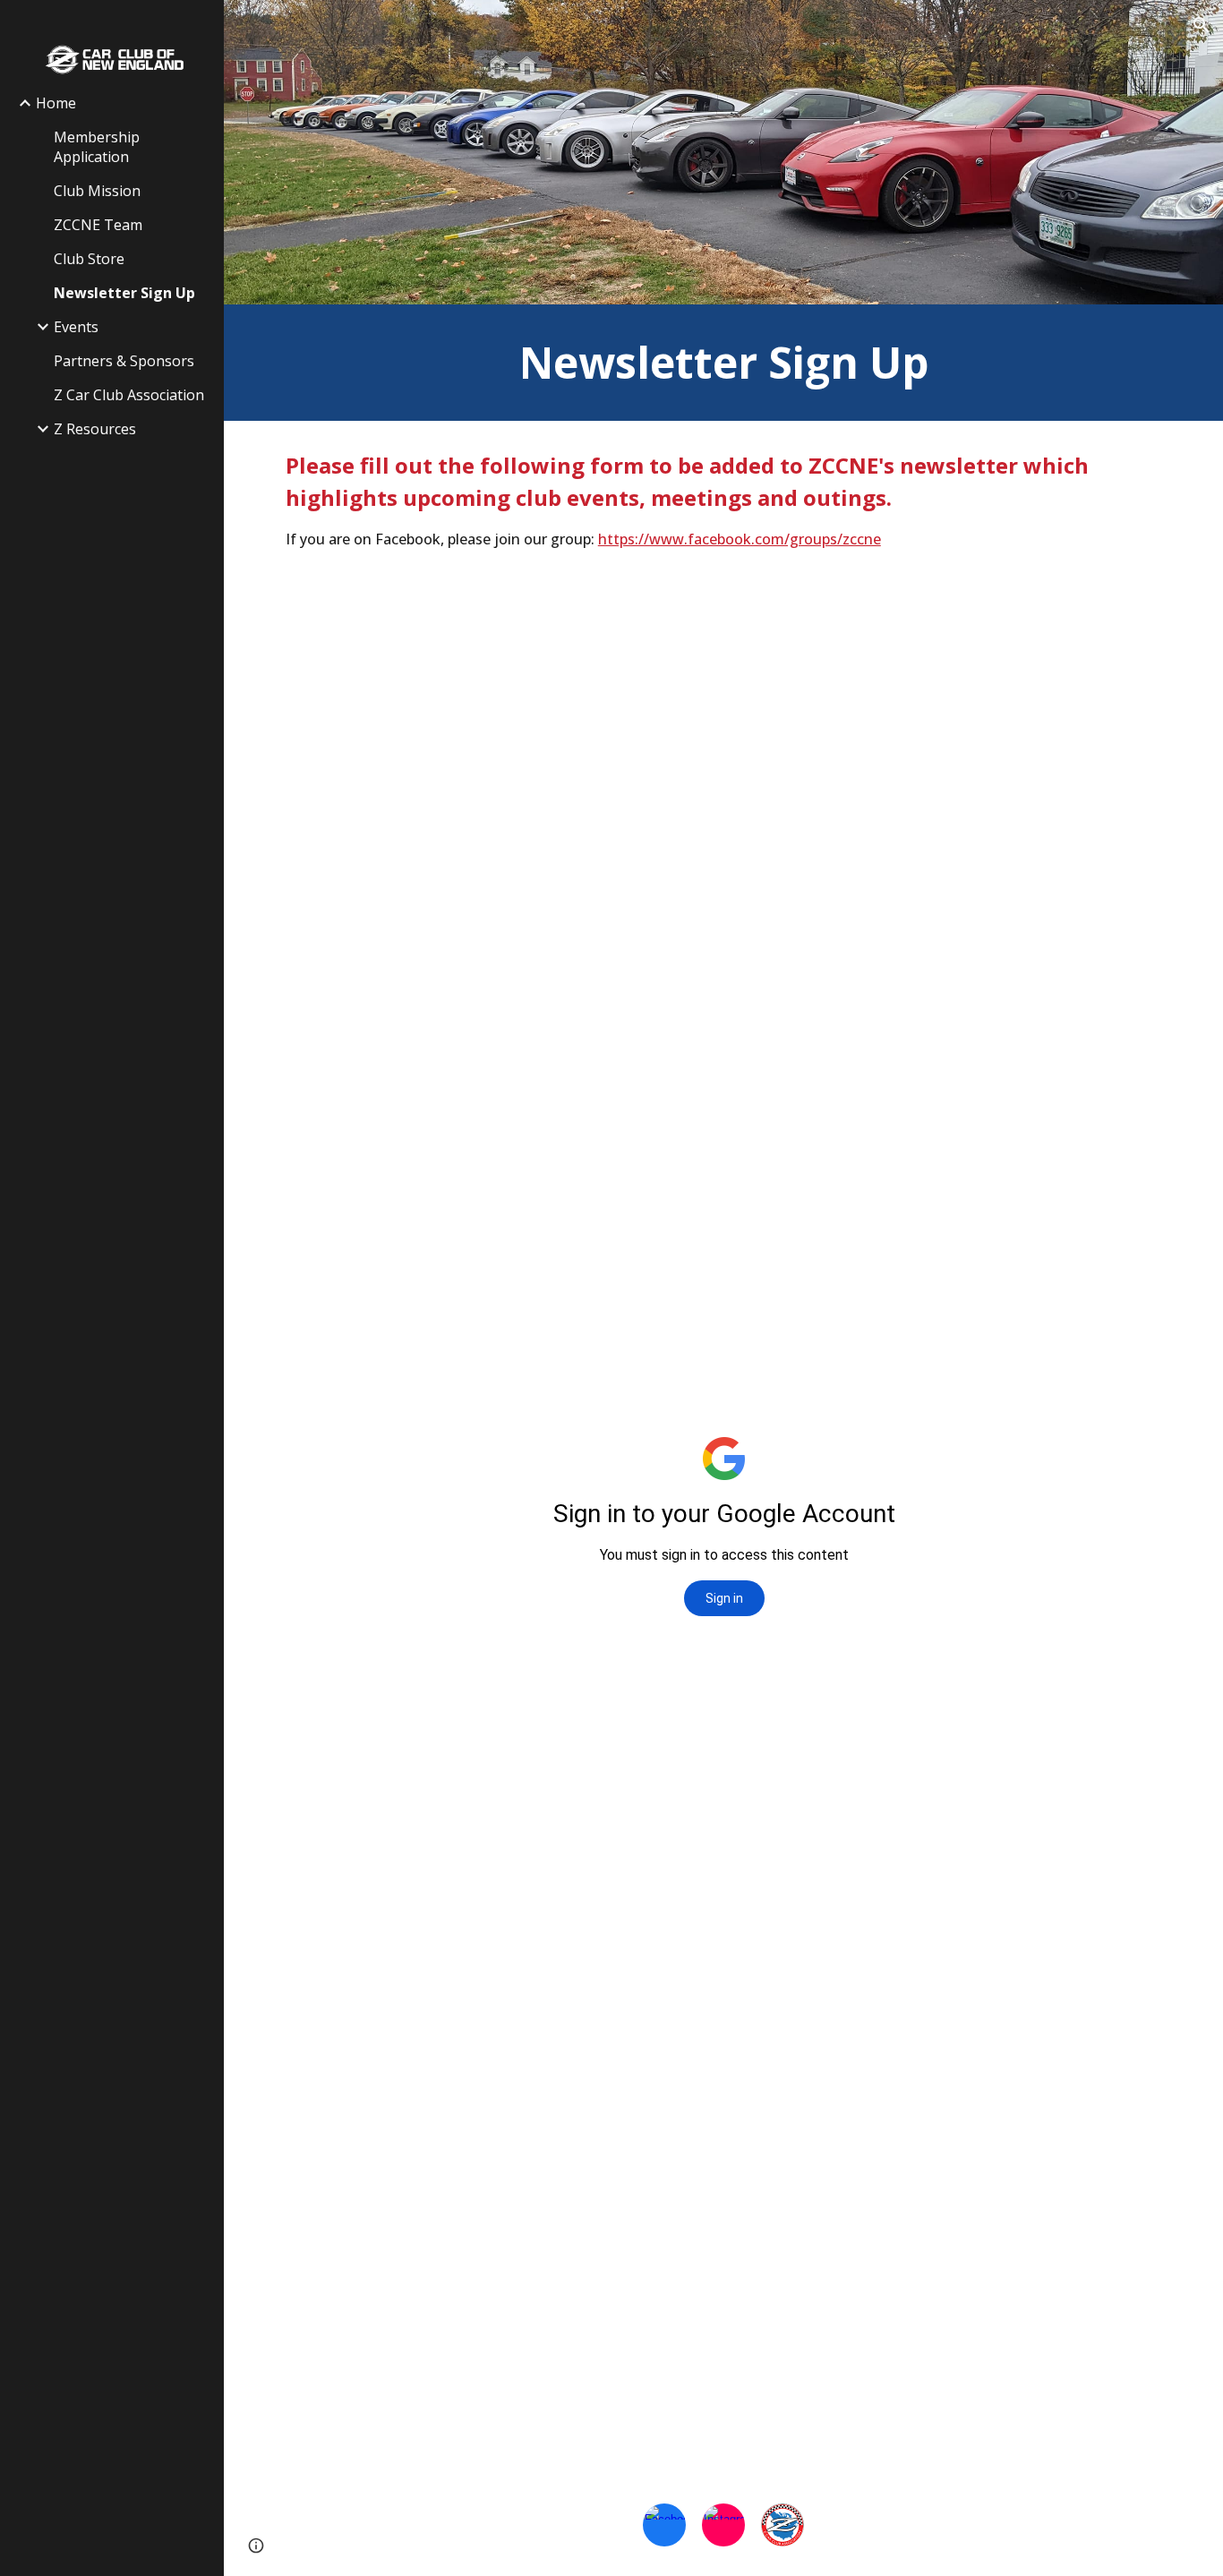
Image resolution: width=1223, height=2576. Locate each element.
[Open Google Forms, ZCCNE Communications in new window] (1134, 623)
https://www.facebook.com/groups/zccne (740, 539)
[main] (724, 363)
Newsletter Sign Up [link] (124, 293)
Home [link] (56, 103)
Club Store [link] (89, 259)
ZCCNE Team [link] (98, 225)
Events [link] (76, 327)
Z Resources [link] (95, 429)
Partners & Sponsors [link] (124, 361)
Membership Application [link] (97, 147)
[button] (1202, 25)
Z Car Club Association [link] (129, 395)
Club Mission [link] (97, 191)
